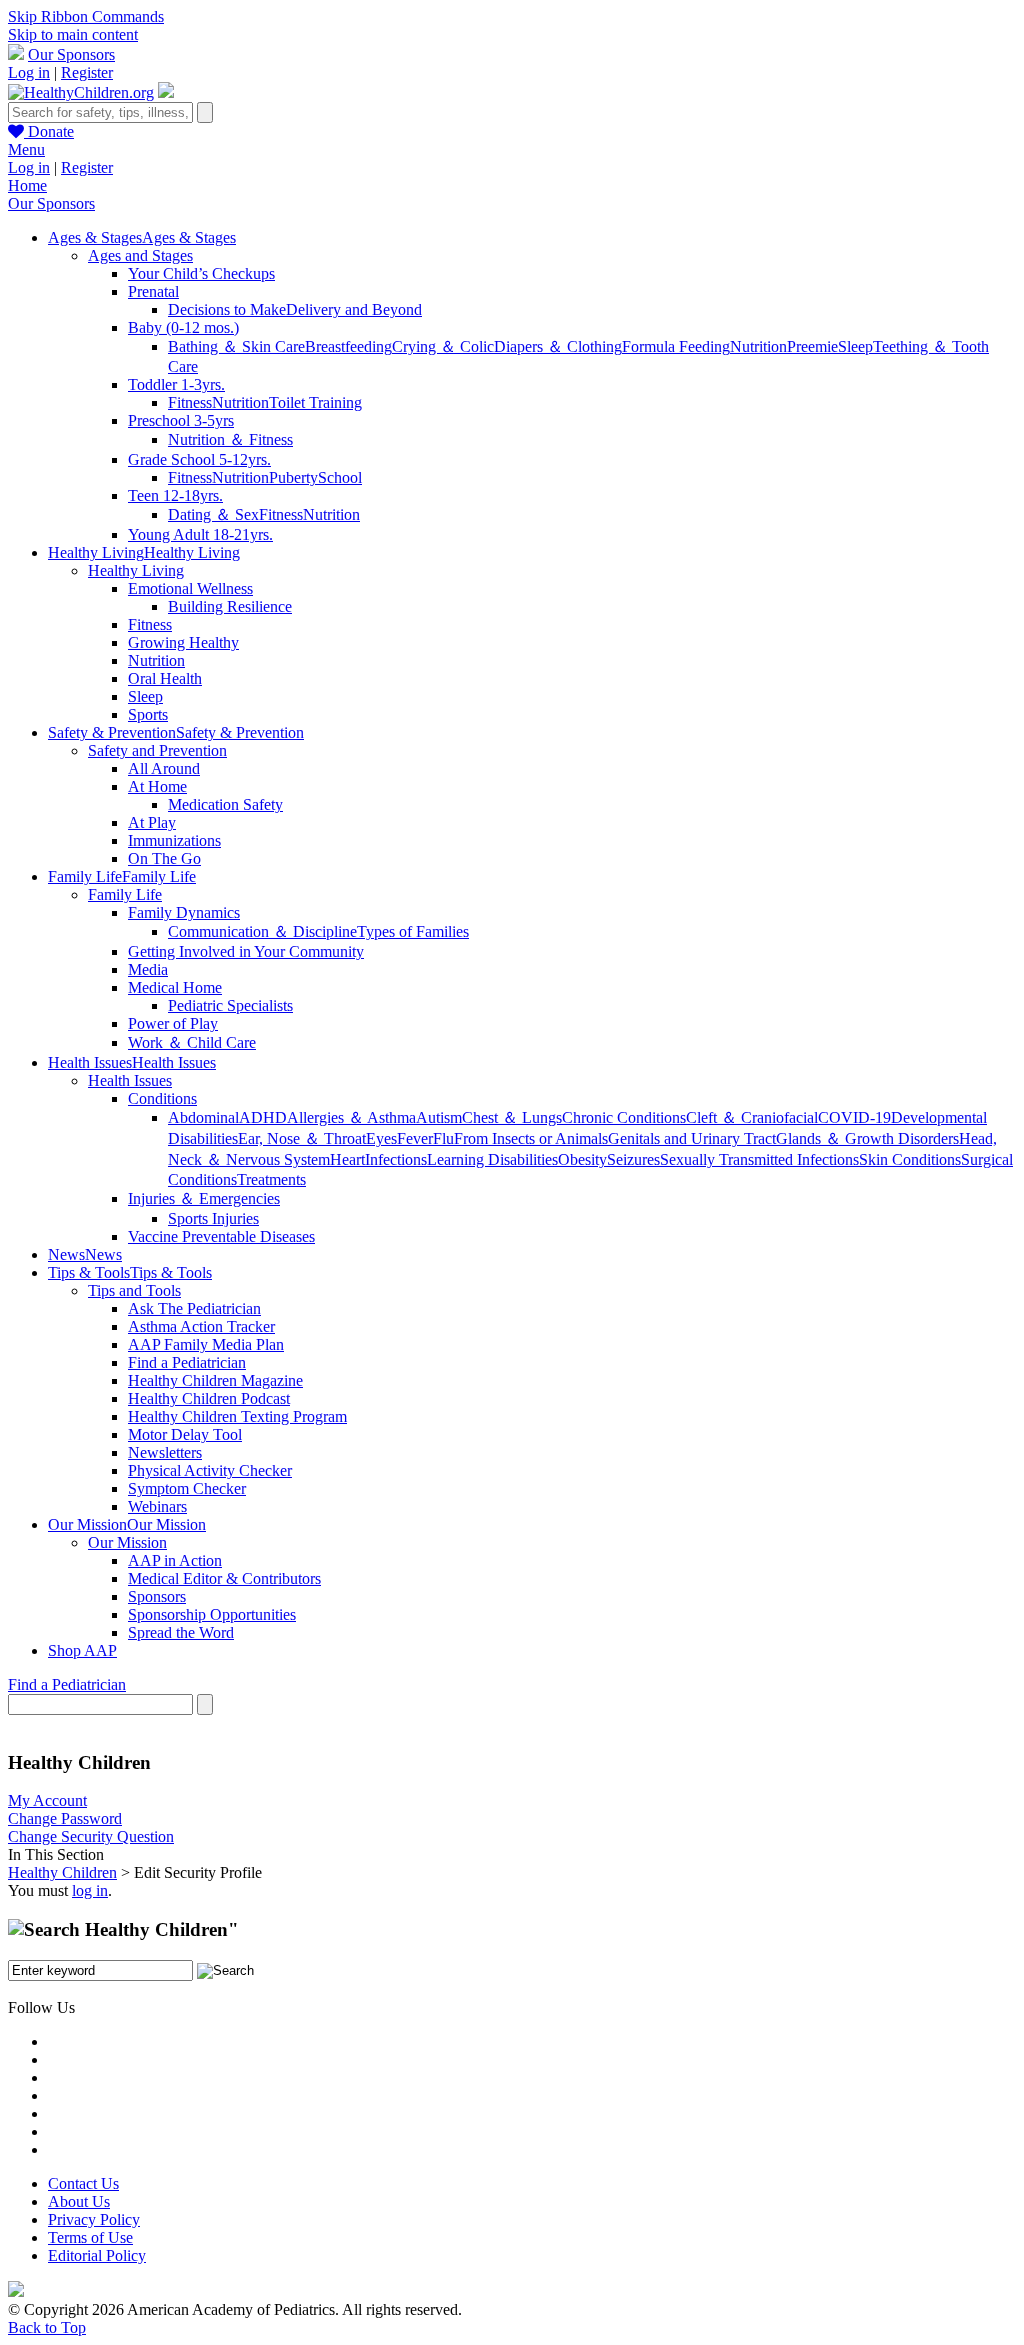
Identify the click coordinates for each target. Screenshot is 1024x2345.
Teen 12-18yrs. (175, 495)
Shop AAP (82, 1650)
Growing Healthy (183, 642)
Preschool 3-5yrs (181, 420)
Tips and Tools (134, 1290)
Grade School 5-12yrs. (199, 459)
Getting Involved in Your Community (246, 951)
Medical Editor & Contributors (224, 1578)
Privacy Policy (94, 2219)
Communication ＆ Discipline (262, 931)
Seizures (633, 1159)
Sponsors (157, 1596)
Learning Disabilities (492, 1159)
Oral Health (165, 678)
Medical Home (175, 987)
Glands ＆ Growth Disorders (867, 1138)
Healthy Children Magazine (215, 1380)
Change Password (65, 1818)
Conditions (162, 1098)
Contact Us (83, 2183)
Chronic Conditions (624, 1117)
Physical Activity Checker (210, 1470)
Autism (439, 1117)
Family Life (125, 894)
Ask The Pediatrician (194, 1308)
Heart (347, 1159)
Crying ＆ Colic (443, 346)
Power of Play (173, 1023)
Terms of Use (90, 2237)
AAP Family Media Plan (206, 1344)
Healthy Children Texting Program (237, 1416)
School (340, 477)
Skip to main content (73, 34)
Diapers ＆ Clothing (558, 346)
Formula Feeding (676, 346)
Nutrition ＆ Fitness (230, 439)
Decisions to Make (227, 309)
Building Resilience (230, 606)
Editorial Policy (97, 2255)
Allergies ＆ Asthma (351, 1117)
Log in (29, 72)
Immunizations (174, 840)
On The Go (164, 858)
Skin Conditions (910, 1159)
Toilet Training (315, 402)
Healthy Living (136, 570)
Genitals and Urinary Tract (692, 1138)
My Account (47, 1800)
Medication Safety (225, 804)
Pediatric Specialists (230, 1005)
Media (148, 969)
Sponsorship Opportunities (212, 1614)
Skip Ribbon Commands (86, 16)
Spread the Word (181, 1632)
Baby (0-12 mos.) (183, 327)
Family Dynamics (184, 912)
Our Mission (127, 1542)
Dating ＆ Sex (213, 514)
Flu (443, 1138)
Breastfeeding (348, 346)
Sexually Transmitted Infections (759, 1159)
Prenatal (153, 291)
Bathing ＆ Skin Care (236, 346)
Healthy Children (62, 1872)
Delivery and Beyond (354, 309)
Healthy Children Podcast (209, 1398)
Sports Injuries (213, 1218)
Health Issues (130, 1080)
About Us (79, 2201)
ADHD (263, 1117)
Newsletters (165, 1452)
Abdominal (203, 1117)
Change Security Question (91, 1836)
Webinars (157, 1506)
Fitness (190, 402)
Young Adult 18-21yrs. (200, 534)
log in (90, 1890)
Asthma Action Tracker (201, 1326)
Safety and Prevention (157, 750)
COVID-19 (854, 1117)
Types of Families (413, 931)
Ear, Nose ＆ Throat (302, 1138)
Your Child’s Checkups (201, 273)
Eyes (381, 1138)
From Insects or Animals (531, 1138)
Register (87, 72)
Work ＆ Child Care (192, 1042)
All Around (164, 768)
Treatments (271, 1179)
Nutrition (758, 346)
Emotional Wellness (190, 588)
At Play (152, 822)
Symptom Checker (187, 1488)
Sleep (855, 346)
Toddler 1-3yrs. (176, 384)
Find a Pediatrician (187, 1362)
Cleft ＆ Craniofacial (752, 1117)
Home (27, 185)
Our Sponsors (71, 54)
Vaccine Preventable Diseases (221, 1236)
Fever (415, 1138)
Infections (396, 1159)
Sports (148, 714)
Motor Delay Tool (185, 1434)
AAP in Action (175, 1560)
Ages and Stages (140, 255)
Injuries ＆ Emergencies (204, 1198)
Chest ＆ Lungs (512, 1117)
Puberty (293, 477)
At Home (157, 786)
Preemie (812, 346)
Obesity (582, 1159)
